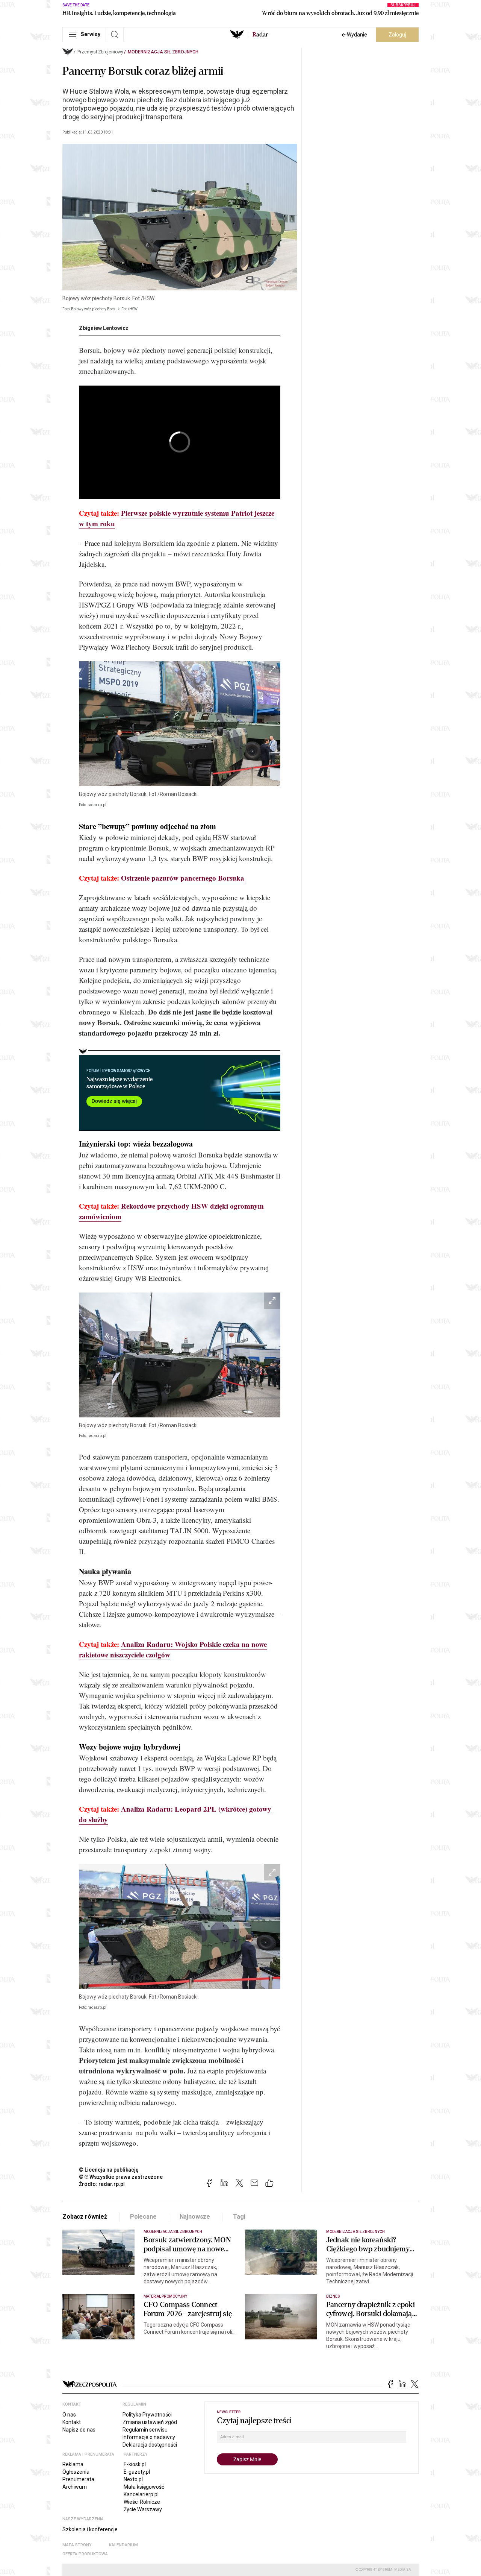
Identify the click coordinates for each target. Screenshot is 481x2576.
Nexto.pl (133, 2479)
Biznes (333, 2296)
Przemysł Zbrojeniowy (100, 52)
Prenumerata (78, 2479)
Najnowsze (195, 2217)
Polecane (143, 2217)
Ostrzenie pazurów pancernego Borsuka (183, 878)
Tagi (239, 2217)
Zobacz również (85, 2217)
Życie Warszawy (143, 2509)
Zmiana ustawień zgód (150, 2422)
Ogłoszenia (76, 2472)
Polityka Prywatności (147, 2415)
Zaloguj (397, 35)
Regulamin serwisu (145, 2430)
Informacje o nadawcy (149, 2437)
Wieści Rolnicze (142, 2502)
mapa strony (77, 2545)
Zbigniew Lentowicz (104, 328)
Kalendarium (123, 2545)
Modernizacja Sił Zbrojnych (163, 52)
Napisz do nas (79, 2430)
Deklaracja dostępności (150, 2445)
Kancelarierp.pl (141, 2494)
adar (260, 35)
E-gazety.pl (137, 2472)
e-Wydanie (355, 35)
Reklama (73, 2464)
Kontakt (72, 2422)
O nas (69, 2415)
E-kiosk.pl (135, 2464)
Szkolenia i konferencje (90, 2529)
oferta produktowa (85, 2554)
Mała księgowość (144, 2487)
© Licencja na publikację (109, 2170)
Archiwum (75, 2487)
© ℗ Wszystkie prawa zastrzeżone (121, 2177)
